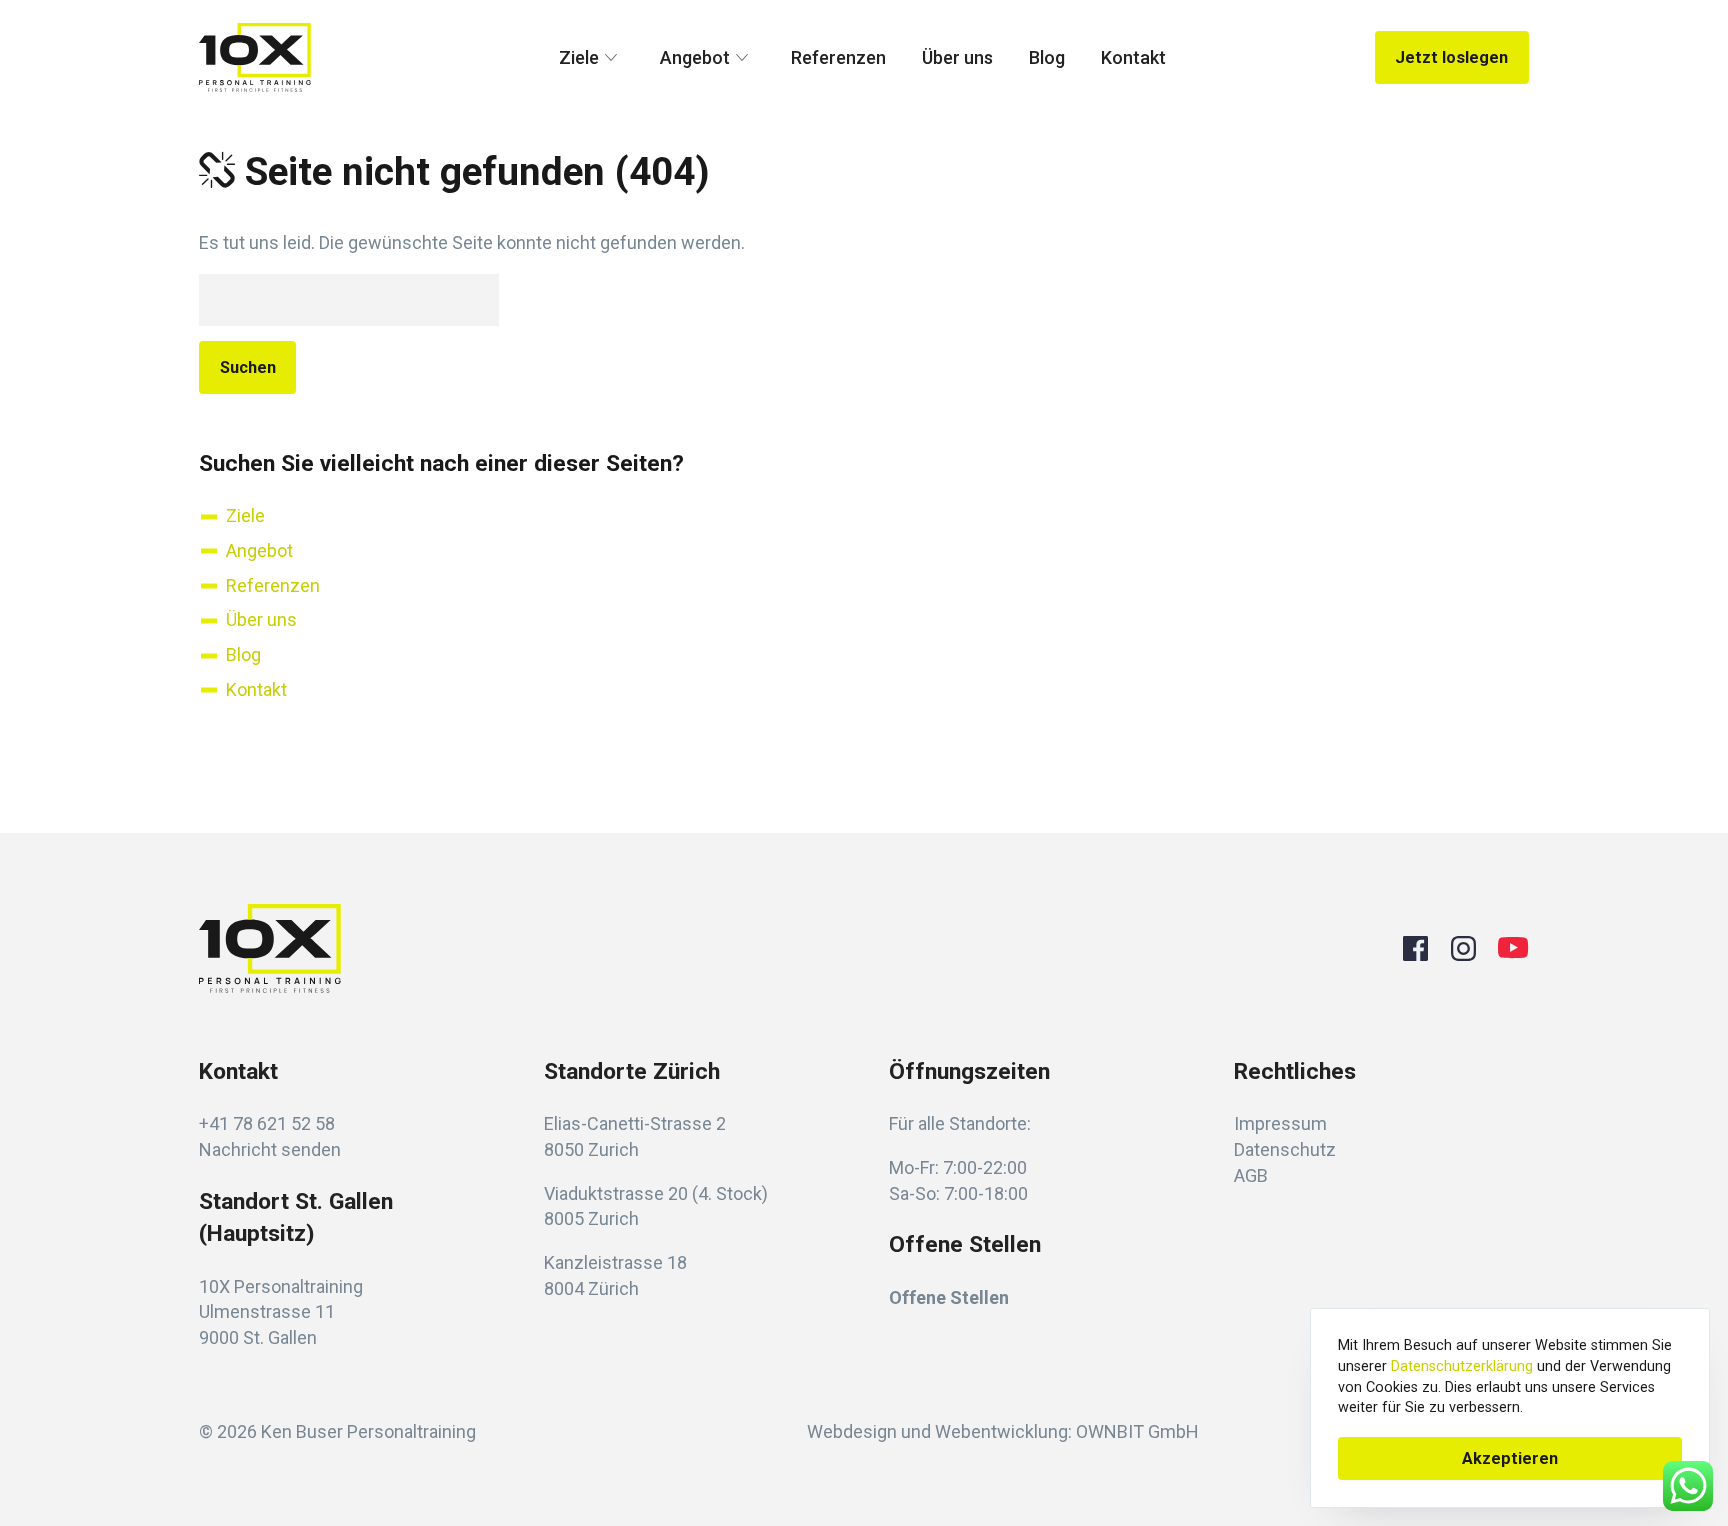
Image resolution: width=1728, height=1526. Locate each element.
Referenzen (838, 57)
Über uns (957, 57)
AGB (1251, 1175)
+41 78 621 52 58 (267, 1123)
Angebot (695, 57)
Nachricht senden (270, 1149)
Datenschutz (1285, 1149)
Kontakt (1133, 57)
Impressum (1280, 1123)
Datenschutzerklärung (1462, 1366)
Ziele (579, 57)
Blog (1047, 57)
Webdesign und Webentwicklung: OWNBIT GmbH (1003, 1431)
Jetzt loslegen (1451, 57)
